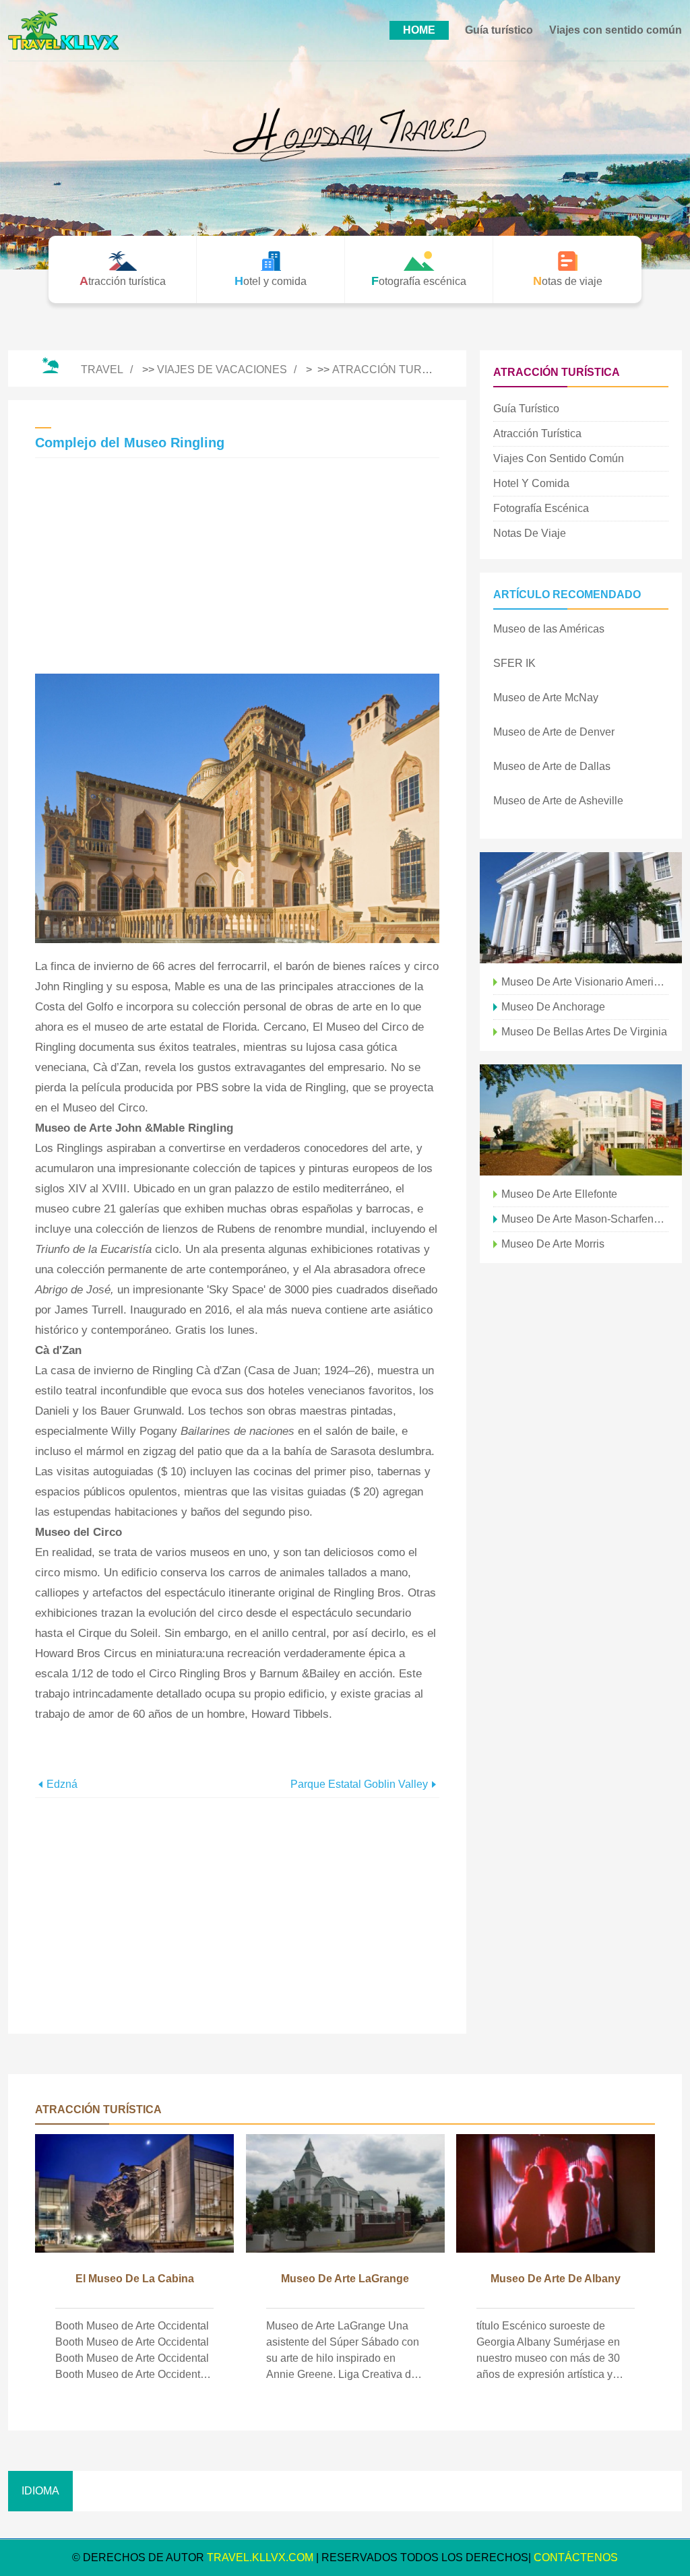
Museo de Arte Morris (553, 1244)
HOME (419, 30)
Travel (102, 369)
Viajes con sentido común (616, 30)
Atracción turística (395, 369)
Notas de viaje (530, 533)
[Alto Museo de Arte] (581, 1120)
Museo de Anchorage (553, 1007)
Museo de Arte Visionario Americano (585, 982)
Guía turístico (499, 30)
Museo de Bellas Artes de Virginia (584, 1032)
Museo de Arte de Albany (556, 2279)
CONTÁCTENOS (576, 2557)
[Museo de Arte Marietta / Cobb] (581, 908)
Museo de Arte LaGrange (345, 2279)
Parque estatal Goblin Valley (359, 1784)
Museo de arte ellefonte (559, 1194)
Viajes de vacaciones (222, 369)
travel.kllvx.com (260, 2557)
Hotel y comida (531, 483)
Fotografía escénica (541, 508)
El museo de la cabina (135, 2279)
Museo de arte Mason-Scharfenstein (585, 1219)
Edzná (62, 1784)
